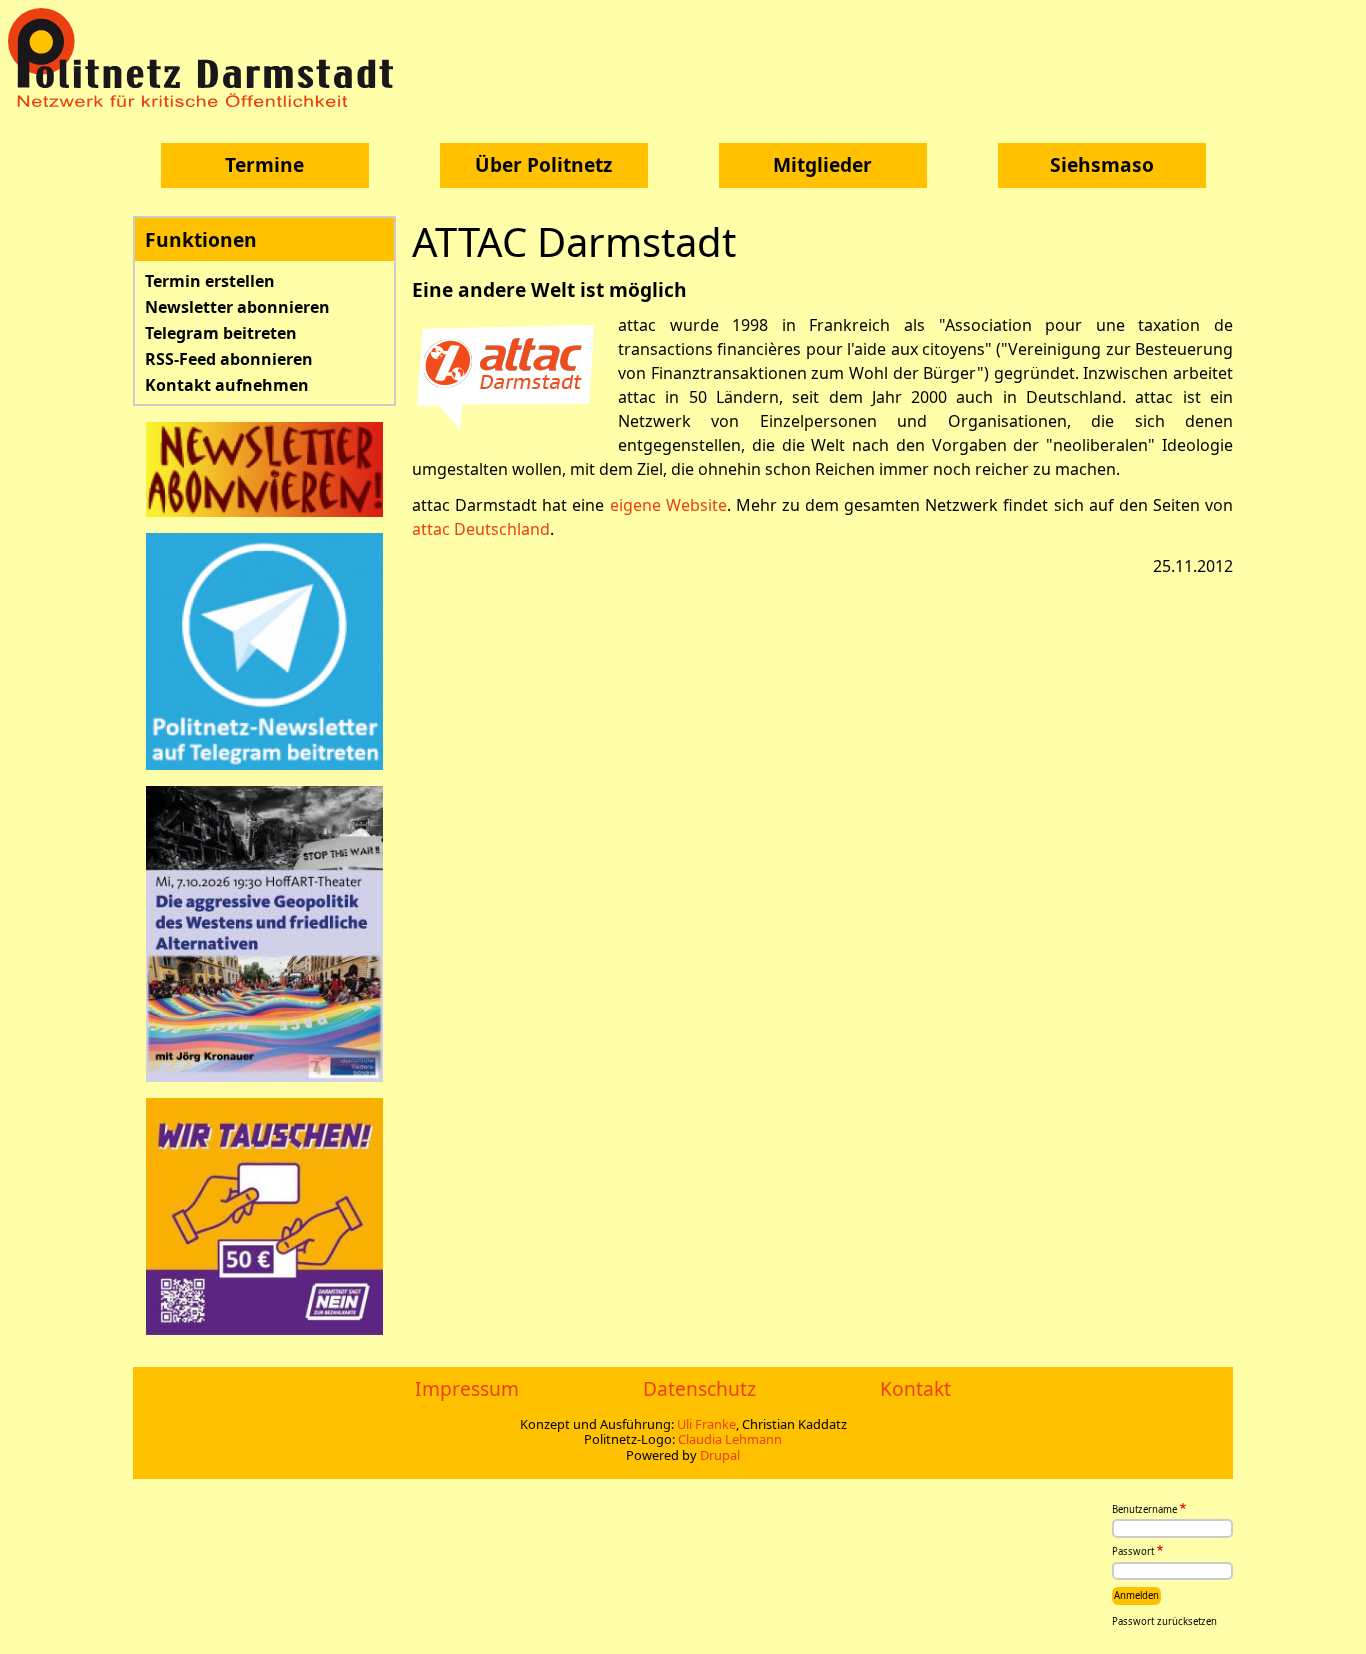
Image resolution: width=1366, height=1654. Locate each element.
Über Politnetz (543, 164)
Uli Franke (706, 1424)
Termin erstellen (210, 281)
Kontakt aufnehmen (227, 385)
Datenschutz (699, 1388)
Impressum (467, 1388)
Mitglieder (822, 164)
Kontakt (915, 1388)
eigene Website (668, 505)
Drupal (720, 1455)
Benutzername (1144, 1509)
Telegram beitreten (221, 333)
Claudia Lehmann (730, 1439)
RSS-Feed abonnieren (229, 359)
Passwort (1133, 1552)
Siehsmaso (1102, 164)
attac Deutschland (481, 529)
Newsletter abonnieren (237, 307)
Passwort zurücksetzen (1164, 1621)
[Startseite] (208, 57)
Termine (264, 164)
